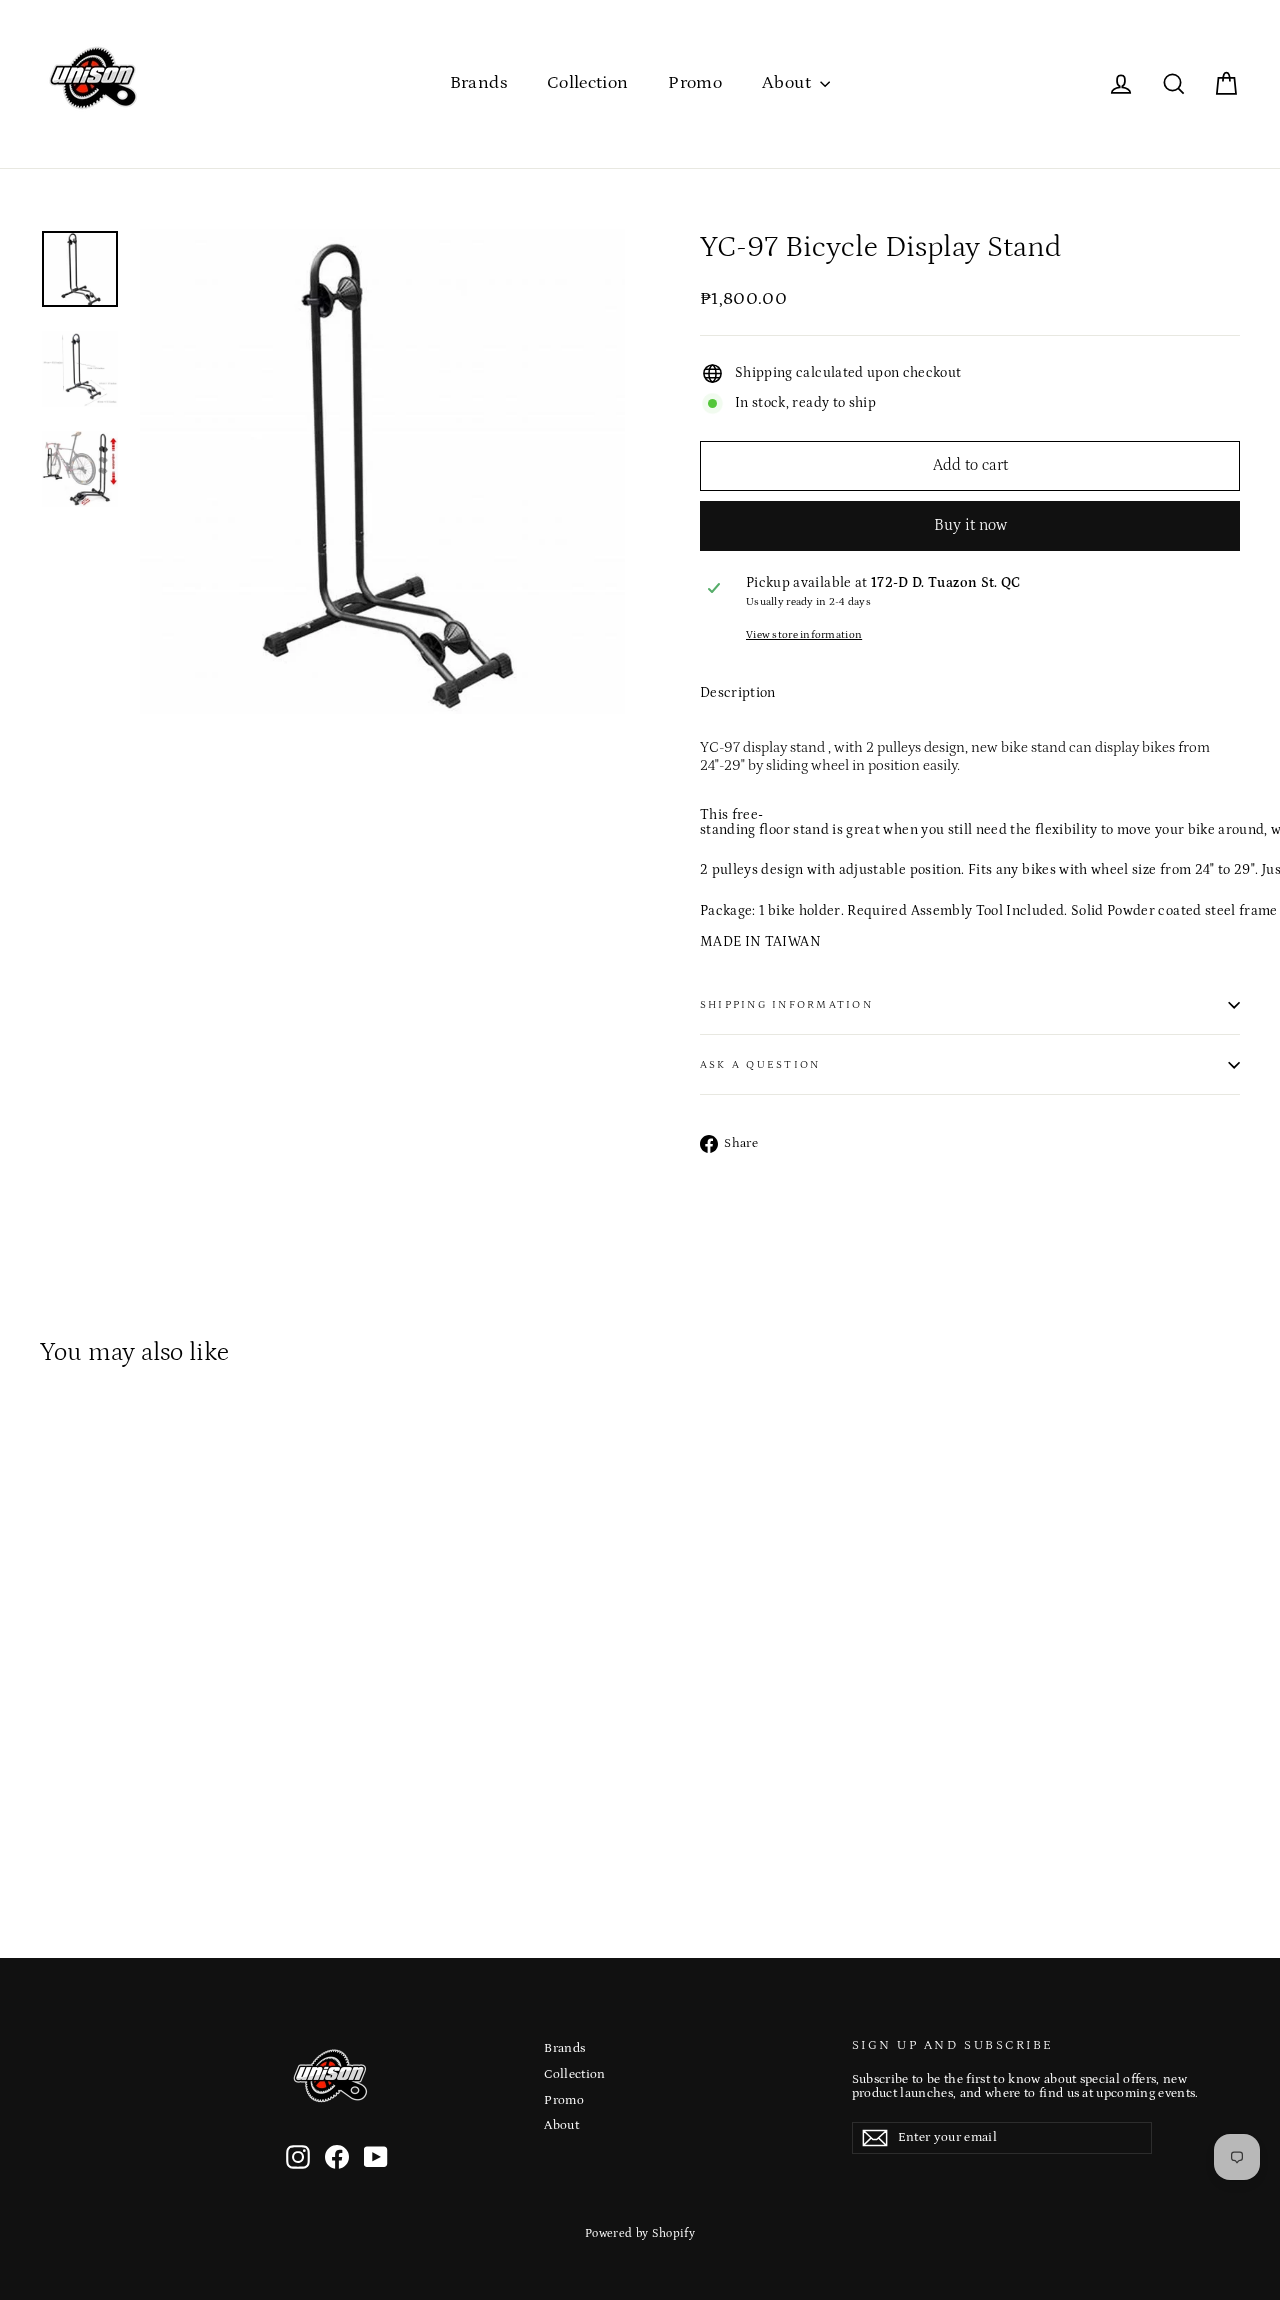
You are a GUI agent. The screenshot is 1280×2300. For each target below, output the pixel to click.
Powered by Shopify (640, 2233)
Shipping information (786, 1004)
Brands (478, 83)
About (788, 83)
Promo (695, 83)
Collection (588, 83)
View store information (804, 635)
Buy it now (970, 525)
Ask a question (760, 1064)
